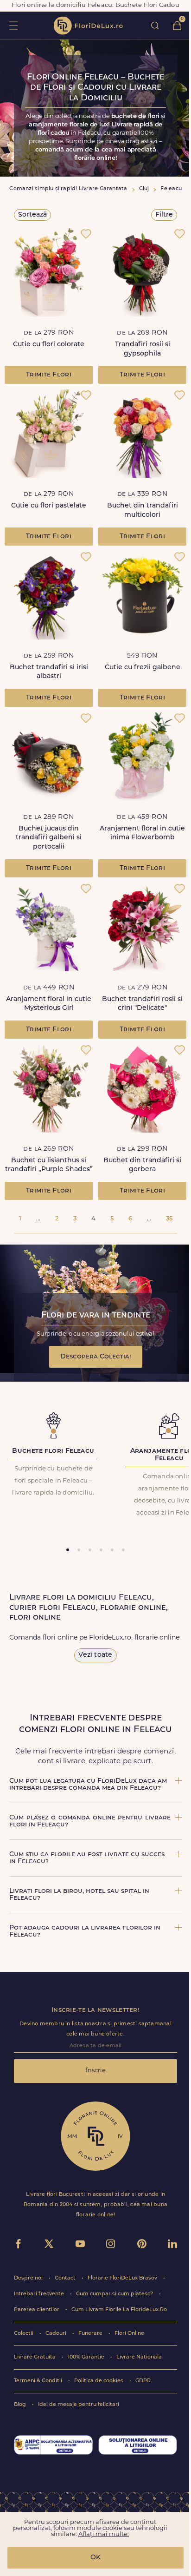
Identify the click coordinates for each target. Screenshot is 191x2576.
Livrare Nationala (139, 2357)
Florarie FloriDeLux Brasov (123, 2278)
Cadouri (57, 2334)
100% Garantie (87, 2357)
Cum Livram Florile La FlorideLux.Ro (119, 2310)
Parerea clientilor (37, 2310)
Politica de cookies (99, 2381)
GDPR (143, 2381)
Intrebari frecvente (40, 2294)
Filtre (164, 215)
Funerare (91, 2334)
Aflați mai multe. (104, 2534)
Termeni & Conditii (39, 2381)
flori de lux (88, 26)
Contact (66, 2278)
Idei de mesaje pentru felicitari (79, 2405)
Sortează (32, 215)
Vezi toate (95, 1655)
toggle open (13, 25)
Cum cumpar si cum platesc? (115, 2294)
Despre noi (29, 2278)
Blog (21, 2405)
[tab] (68, 1550)
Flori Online (129, 2334)
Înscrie (96, 2071)
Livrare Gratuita (35, 2357)
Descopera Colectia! (96, 1357)
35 (169, 1219)
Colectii (24, 2334)
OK (95, 2558)
